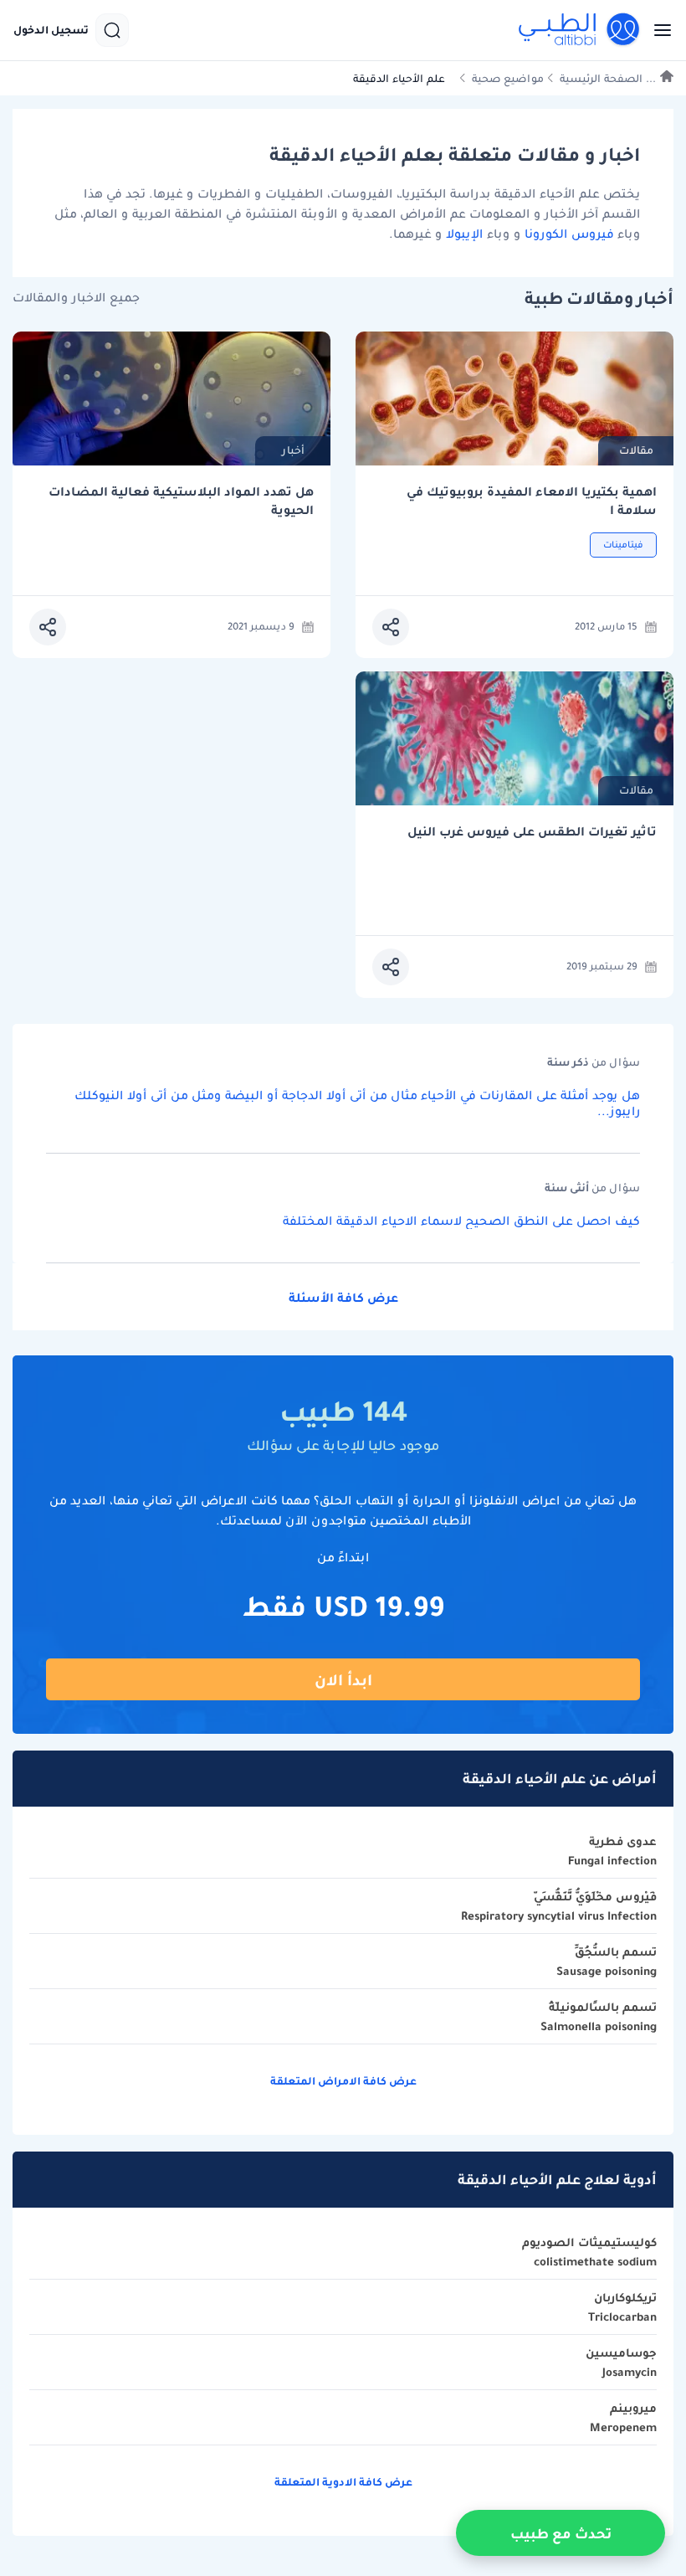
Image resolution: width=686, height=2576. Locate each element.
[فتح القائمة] (658, 30)
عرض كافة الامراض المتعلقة (343, 2081)
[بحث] (112, 30)
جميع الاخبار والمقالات (76, 298)
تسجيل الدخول (51, 30)
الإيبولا (462, 234)
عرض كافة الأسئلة (343, 1298)
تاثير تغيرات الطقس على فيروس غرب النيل (532, 832)
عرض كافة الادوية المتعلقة (343, 2482)
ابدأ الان (343, 1680)
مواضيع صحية (508, 78)
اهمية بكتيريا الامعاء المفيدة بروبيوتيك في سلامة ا (532, 501)
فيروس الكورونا (569, 234)
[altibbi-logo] (580, 30)
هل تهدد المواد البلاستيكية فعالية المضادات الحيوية (181, 501)
